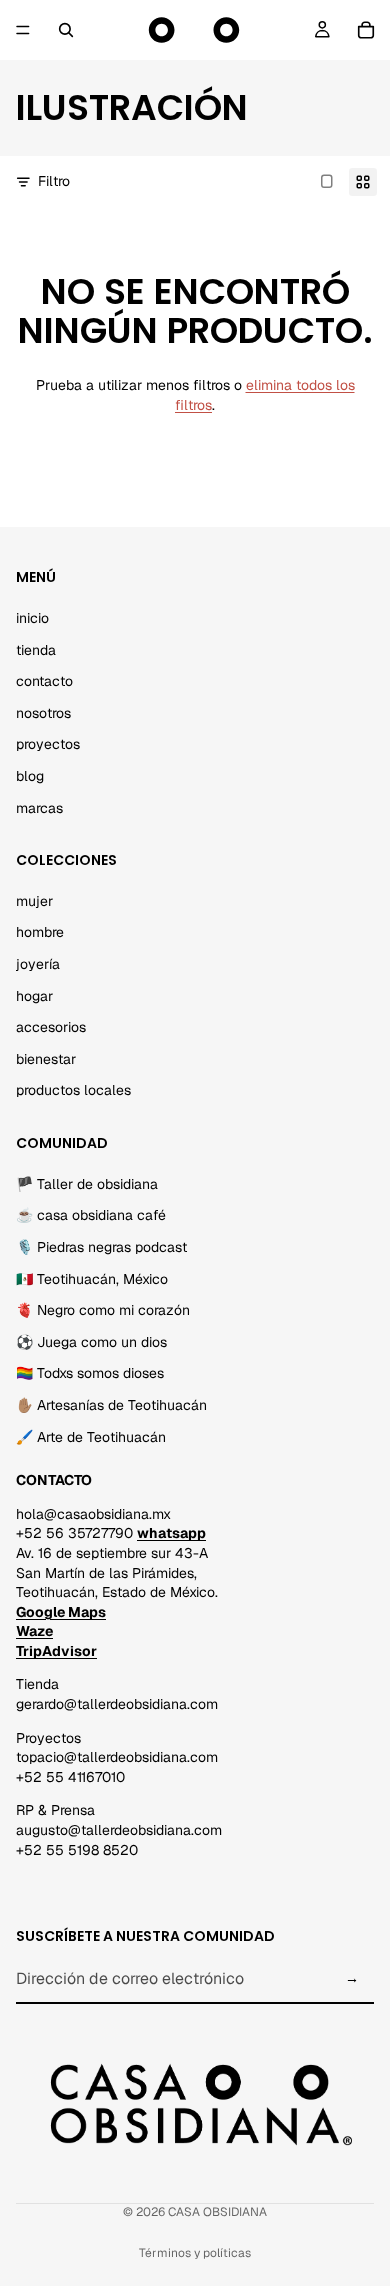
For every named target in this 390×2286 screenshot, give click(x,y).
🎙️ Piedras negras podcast (101, 1247)
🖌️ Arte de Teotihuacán (91, 1437)
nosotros (43, 713)
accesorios (51, 1027)
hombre (40, 933)
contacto (44, 681)
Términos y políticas (195, 2253)
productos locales (73, 1091)
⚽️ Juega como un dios (91, 1342)
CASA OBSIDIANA (217, 2212)
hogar (34, 996)
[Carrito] (366, 30)
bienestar (46, 1059)
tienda (36, 650)
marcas (39, 808)
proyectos (48, 745)
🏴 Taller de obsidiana (87, 1184)
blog (30, 776)
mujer (34, 901)
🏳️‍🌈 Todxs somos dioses (90, 1374)
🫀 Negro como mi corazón (103, 1310)
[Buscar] (66, 30)
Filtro (54, 181)
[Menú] (23, 30)
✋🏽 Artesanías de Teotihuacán (111, 1405)
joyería (38, 964)
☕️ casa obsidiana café (91, 1216)
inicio (32, 618)
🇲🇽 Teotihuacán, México (92, 1279)
